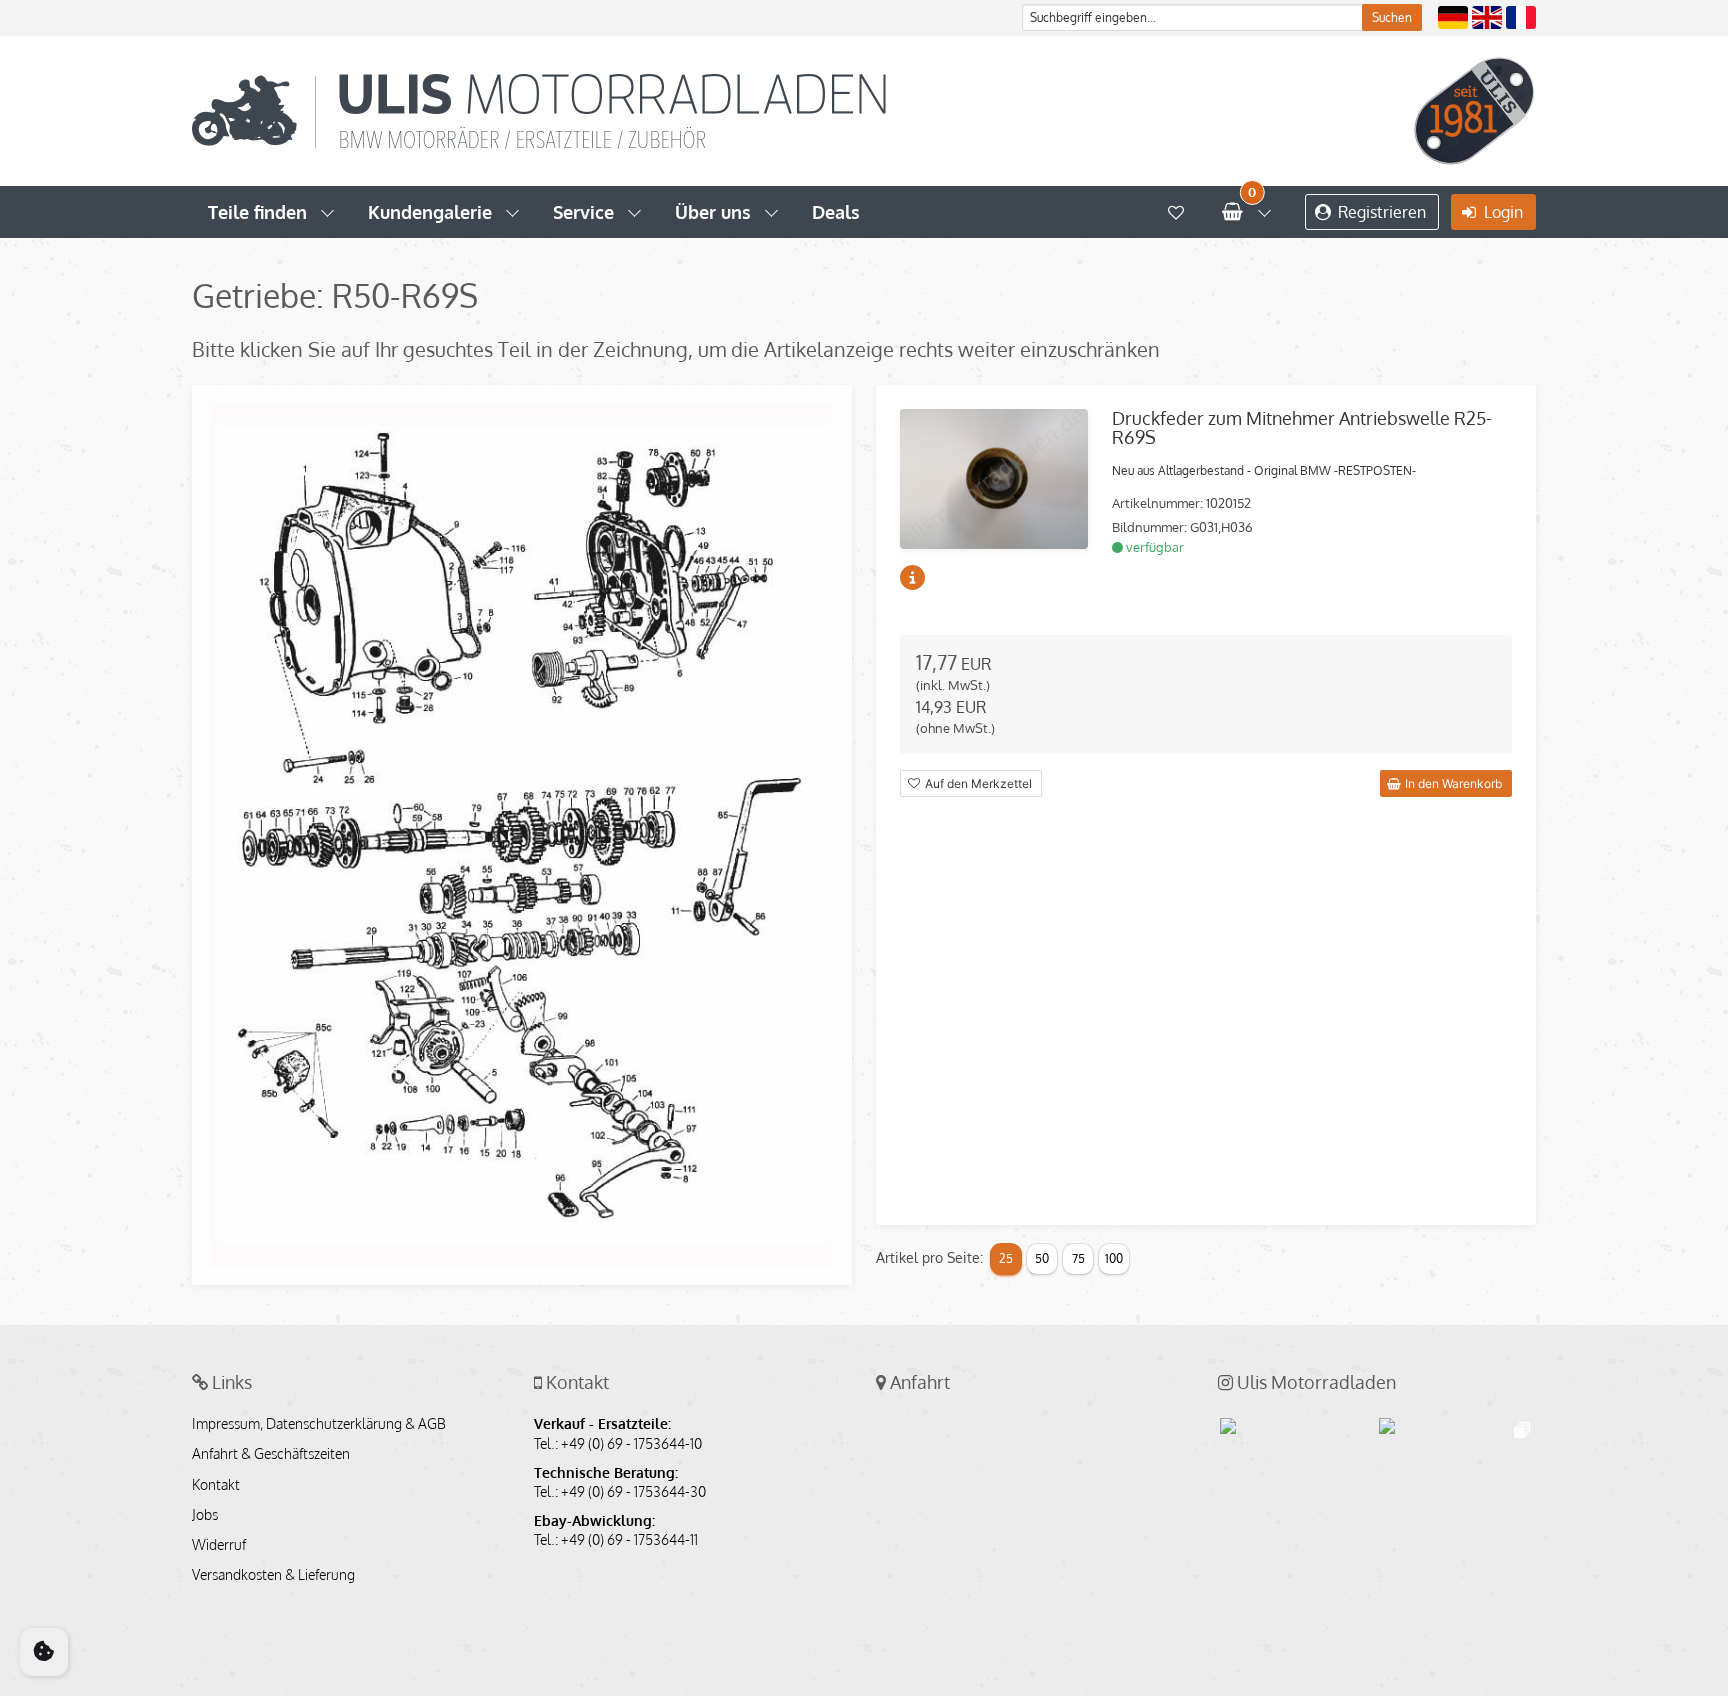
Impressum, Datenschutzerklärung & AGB (319, 1424)
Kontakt (216, 1485)
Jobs (205, 1515)
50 (1042, 1258)
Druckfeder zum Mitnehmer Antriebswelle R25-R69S (1302, 428)
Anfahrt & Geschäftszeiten (271, 1454)
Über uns (713, 212)
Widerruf (219, 1545)
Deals (836, 212)
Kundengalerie (430, 212)
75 (1078, 1258)
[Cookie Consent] (44, 1652)
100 (1114, 1258)
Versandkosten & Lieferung (273, 1575)
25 (1006, 1258)
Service (583, 212)
